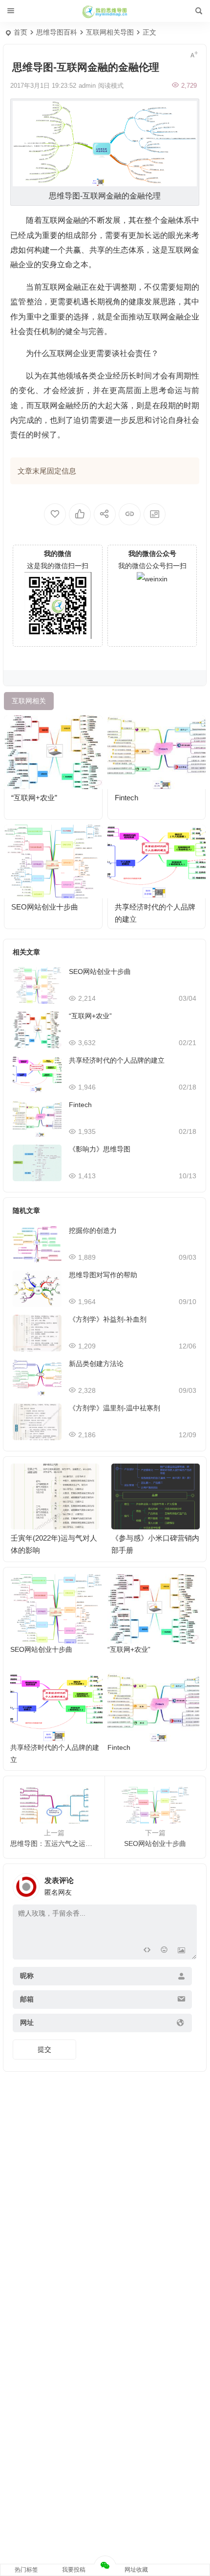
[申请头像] (187, 1884)
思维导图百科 (57, 32)
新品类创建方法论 (96, 1364)
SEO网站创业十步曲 (45, 907)
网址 (27, 2022)
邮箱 (27, 1999)
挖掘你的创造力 (93, 1230)
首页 (21, 32)
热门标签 (26, 2570)
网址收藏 (136, 2570)
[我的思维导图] (105, 11)
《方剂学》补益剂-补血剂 (108, 1319)
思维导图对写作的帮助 (103, 1275)
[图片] (181, 1951)
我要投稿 (74, 2570)
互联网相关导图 (110, 32)
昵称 (27, 1976)
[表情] (164, 1951)
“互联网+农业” (34, 798)
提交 (44, 2049)
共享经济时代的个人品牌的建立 (117, 1060)
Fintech (126, 798)
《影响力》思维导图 (100, 1149)
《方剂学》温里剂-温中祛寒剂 (115, 1408)
